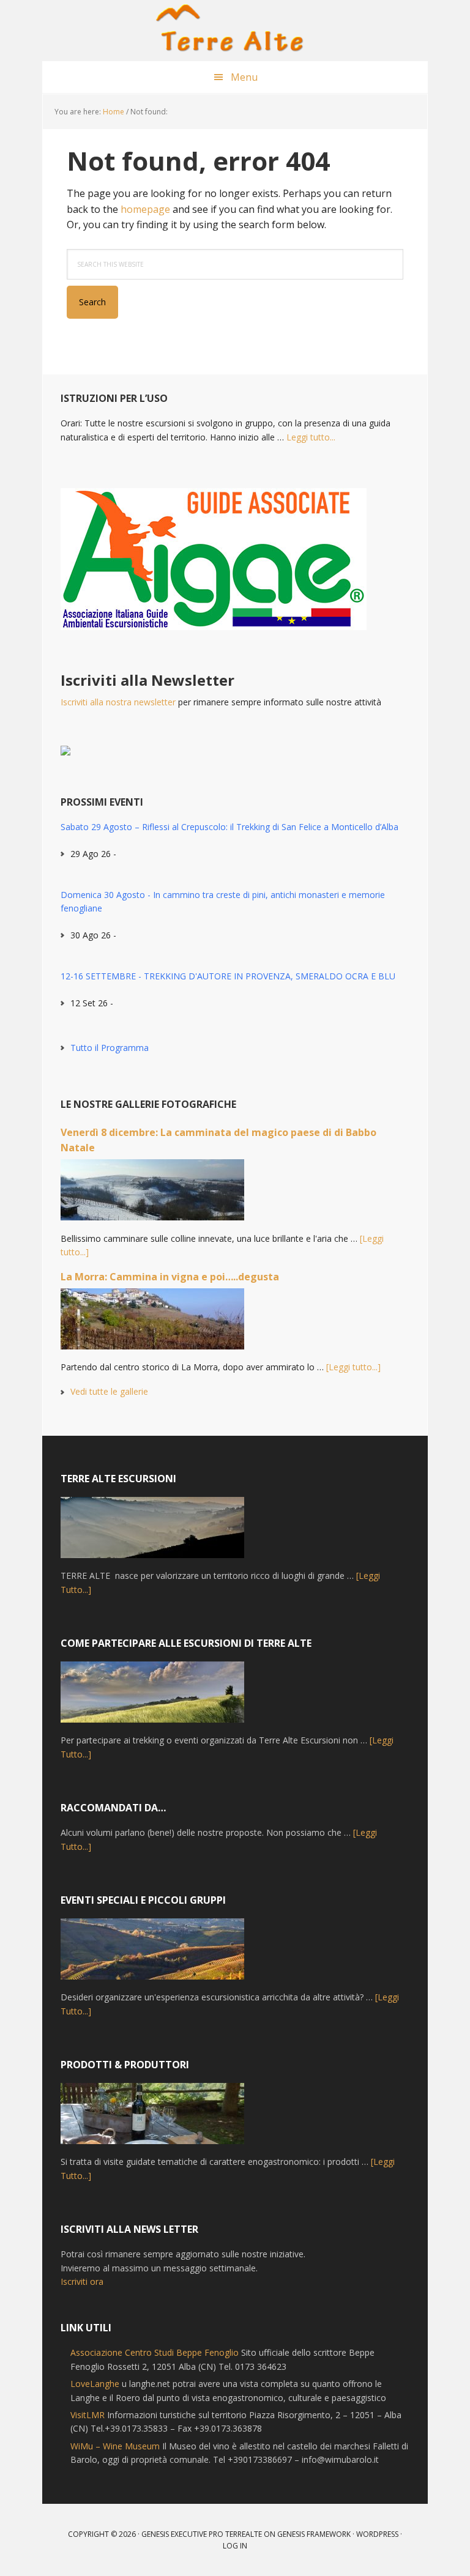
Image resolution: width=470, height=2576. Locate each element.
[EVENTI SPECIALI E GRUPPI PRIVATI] (152, 1954)
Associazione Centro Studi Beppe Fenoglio (155, 2352)
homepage (145, 209)
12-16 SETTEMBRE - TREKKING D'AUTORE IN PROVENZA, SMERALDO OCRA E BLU (228, 976)
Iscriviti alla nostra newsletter (118, 702)
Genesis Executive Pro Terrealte (202, 2534)
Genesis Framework (314, 2534)
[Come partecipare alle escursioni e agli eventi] (152, 1698)
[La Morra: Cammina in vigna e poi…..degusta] (152, 1324)
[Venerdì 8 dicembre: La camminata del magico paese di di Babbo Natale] (152, 1195)
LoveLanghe (95, 2384)
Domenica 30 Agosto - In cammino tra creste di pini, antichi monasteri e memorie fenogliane (223, 901)
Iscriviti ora (82, 2281)
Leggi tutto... (311, 437)
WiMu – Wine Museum (115, 2446)
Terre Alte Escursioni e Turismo (235, 31)
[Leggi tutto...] (353, 1367)
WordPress (377, 2534)
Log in (235, 2546)
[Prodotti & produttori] (152, 2119)
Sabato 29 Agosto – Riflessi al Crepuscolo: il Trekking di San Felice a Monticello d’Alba (229, 827)
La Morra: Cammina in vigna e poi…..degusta (170, 1277)
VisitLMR (88, 2415)
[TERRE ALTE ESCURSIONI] (152, 1533)
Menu (244, 77)
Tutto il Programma (110, 1048)
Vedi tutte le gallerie (109, 1391)
